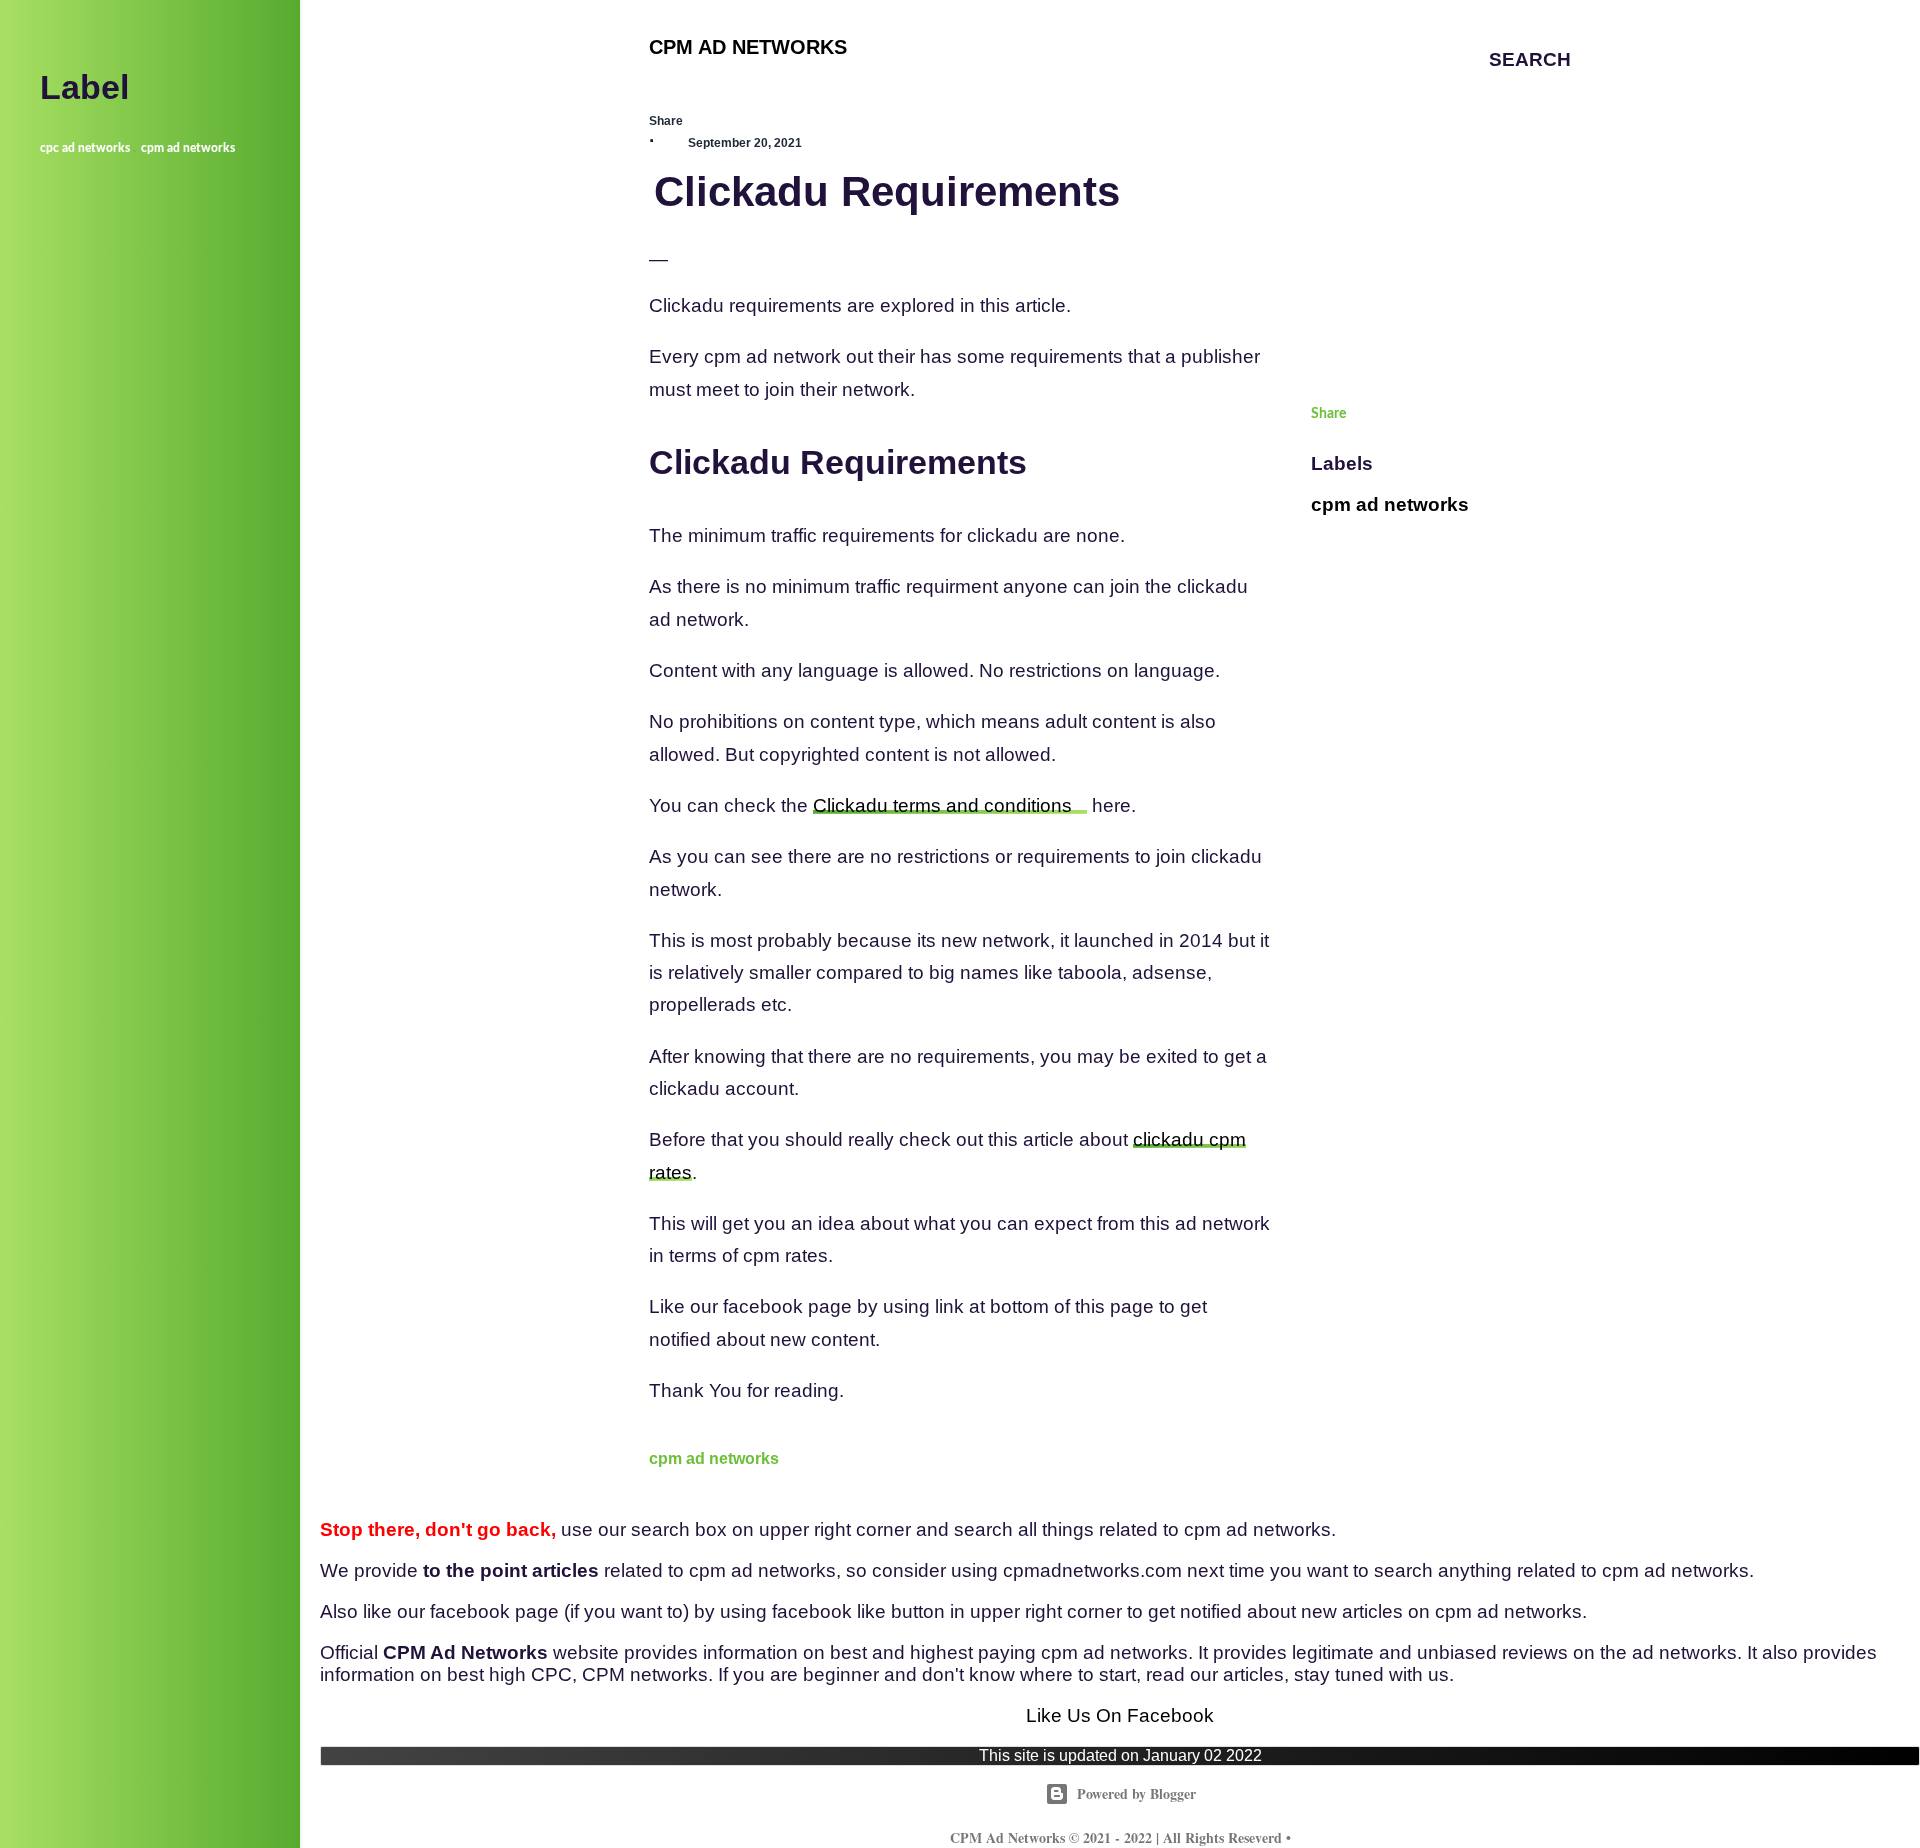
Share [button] (666, 121)
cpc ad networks (85, 148)
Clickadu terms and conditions (942, 805)
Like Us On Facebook (1120, 1715)
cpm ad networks (714, 1458)
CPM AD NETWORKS (748, 47)
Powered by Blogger (1136, 1793)
